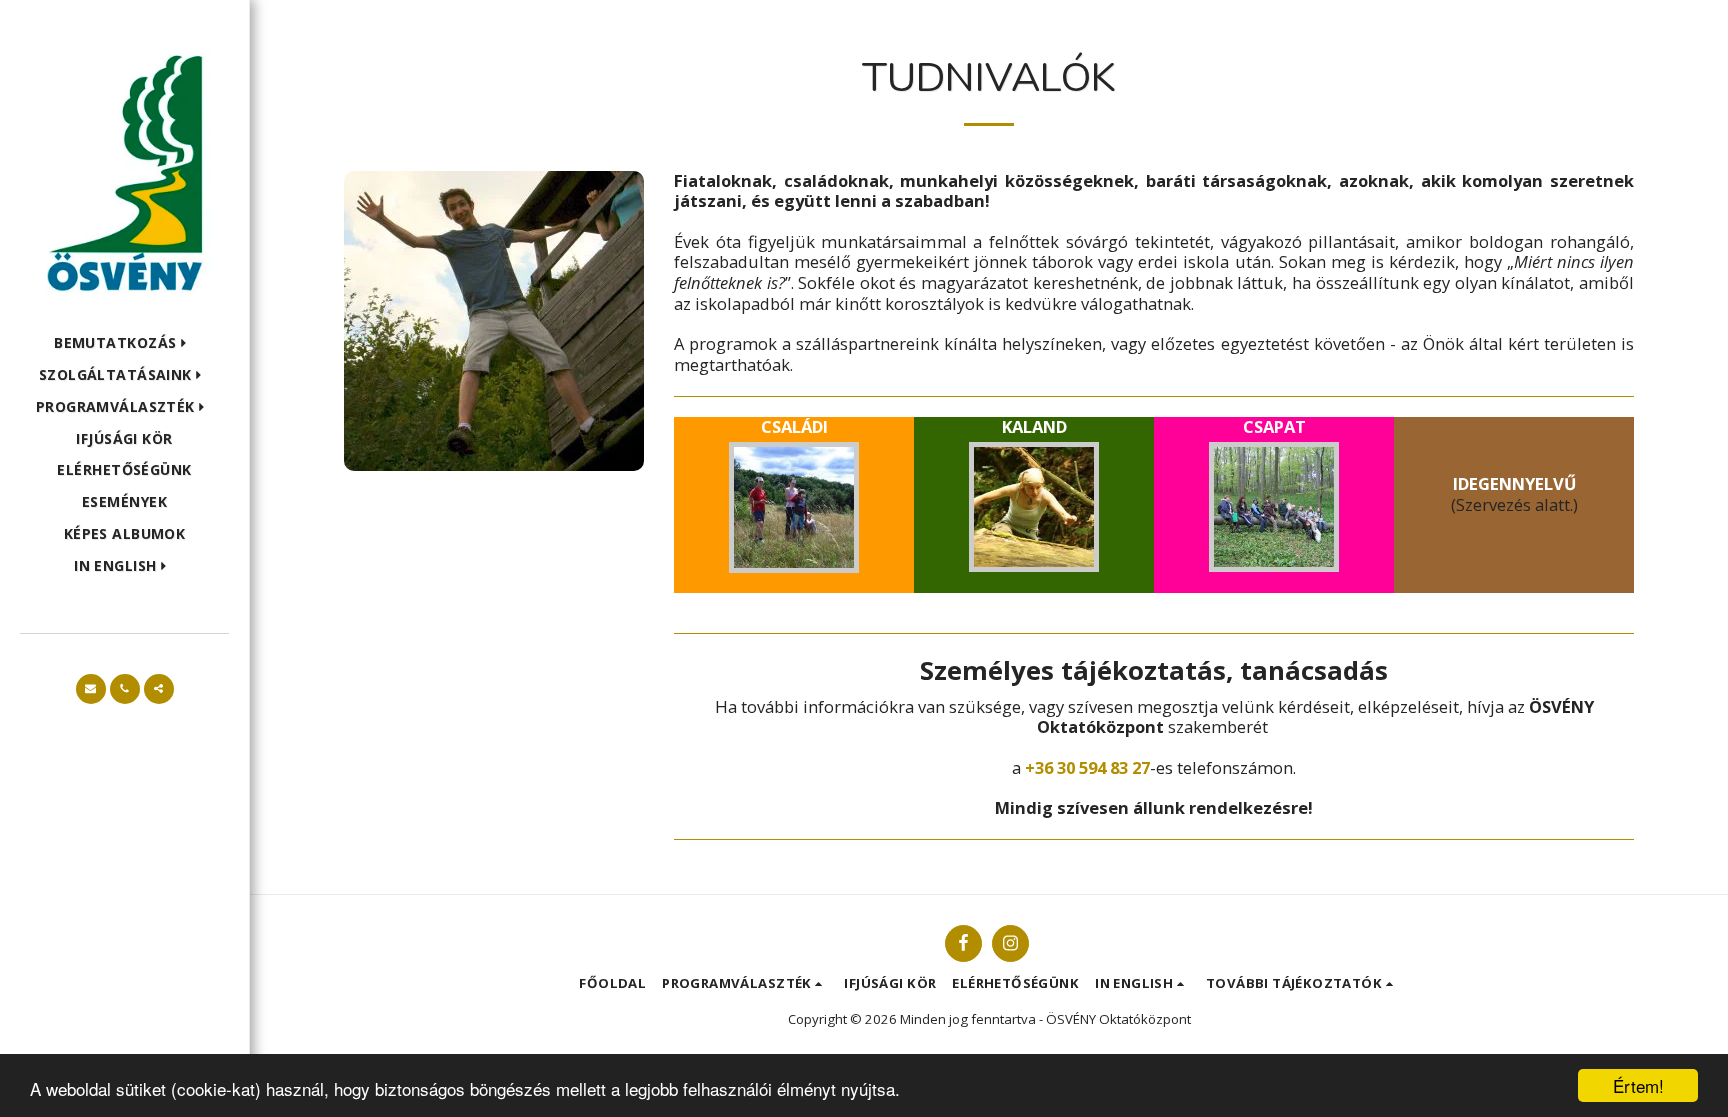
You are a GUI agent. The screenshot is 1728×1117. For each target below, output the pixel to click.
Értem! (1638, 1085)
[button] (124, 343)
